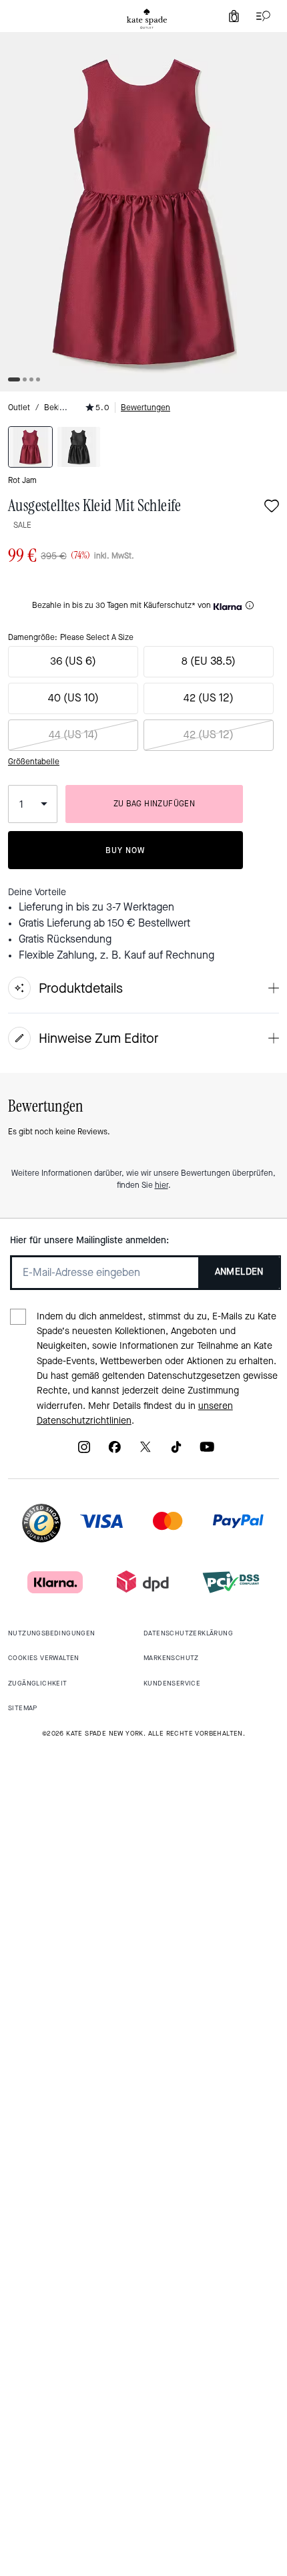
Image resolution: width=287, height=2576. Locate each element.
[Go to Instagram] (84, 1451)
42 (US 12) (209, 698)
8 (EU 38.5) (209, 661)
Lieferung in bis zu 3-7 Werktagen (96, 907)
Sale (22, 525)
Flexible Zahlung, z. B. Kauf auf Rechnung (116, 955)
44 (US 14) (73, 735)
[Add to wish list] (272, 507)
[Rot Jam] (30, 447)
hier (162, 1185)
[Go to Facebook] (115, 1451)
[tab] (147, 19)
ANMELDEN (239, 1272)
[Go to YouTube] (207, 1451)
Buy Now (125, 850)
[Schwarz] (79, 447)
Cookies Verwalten (44, 1658)
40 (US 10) (73, 698)
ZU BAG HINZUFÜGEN (155, 804)
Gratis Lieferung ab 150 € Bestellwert (104, 923)
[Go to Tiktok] (176, 1451)
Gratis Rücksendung (65, 939)
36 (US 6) (73, 661)
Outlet (19, 408)
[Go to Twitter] (146, 1451)
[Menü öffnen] (260, 16)
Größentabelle (34, 762)
